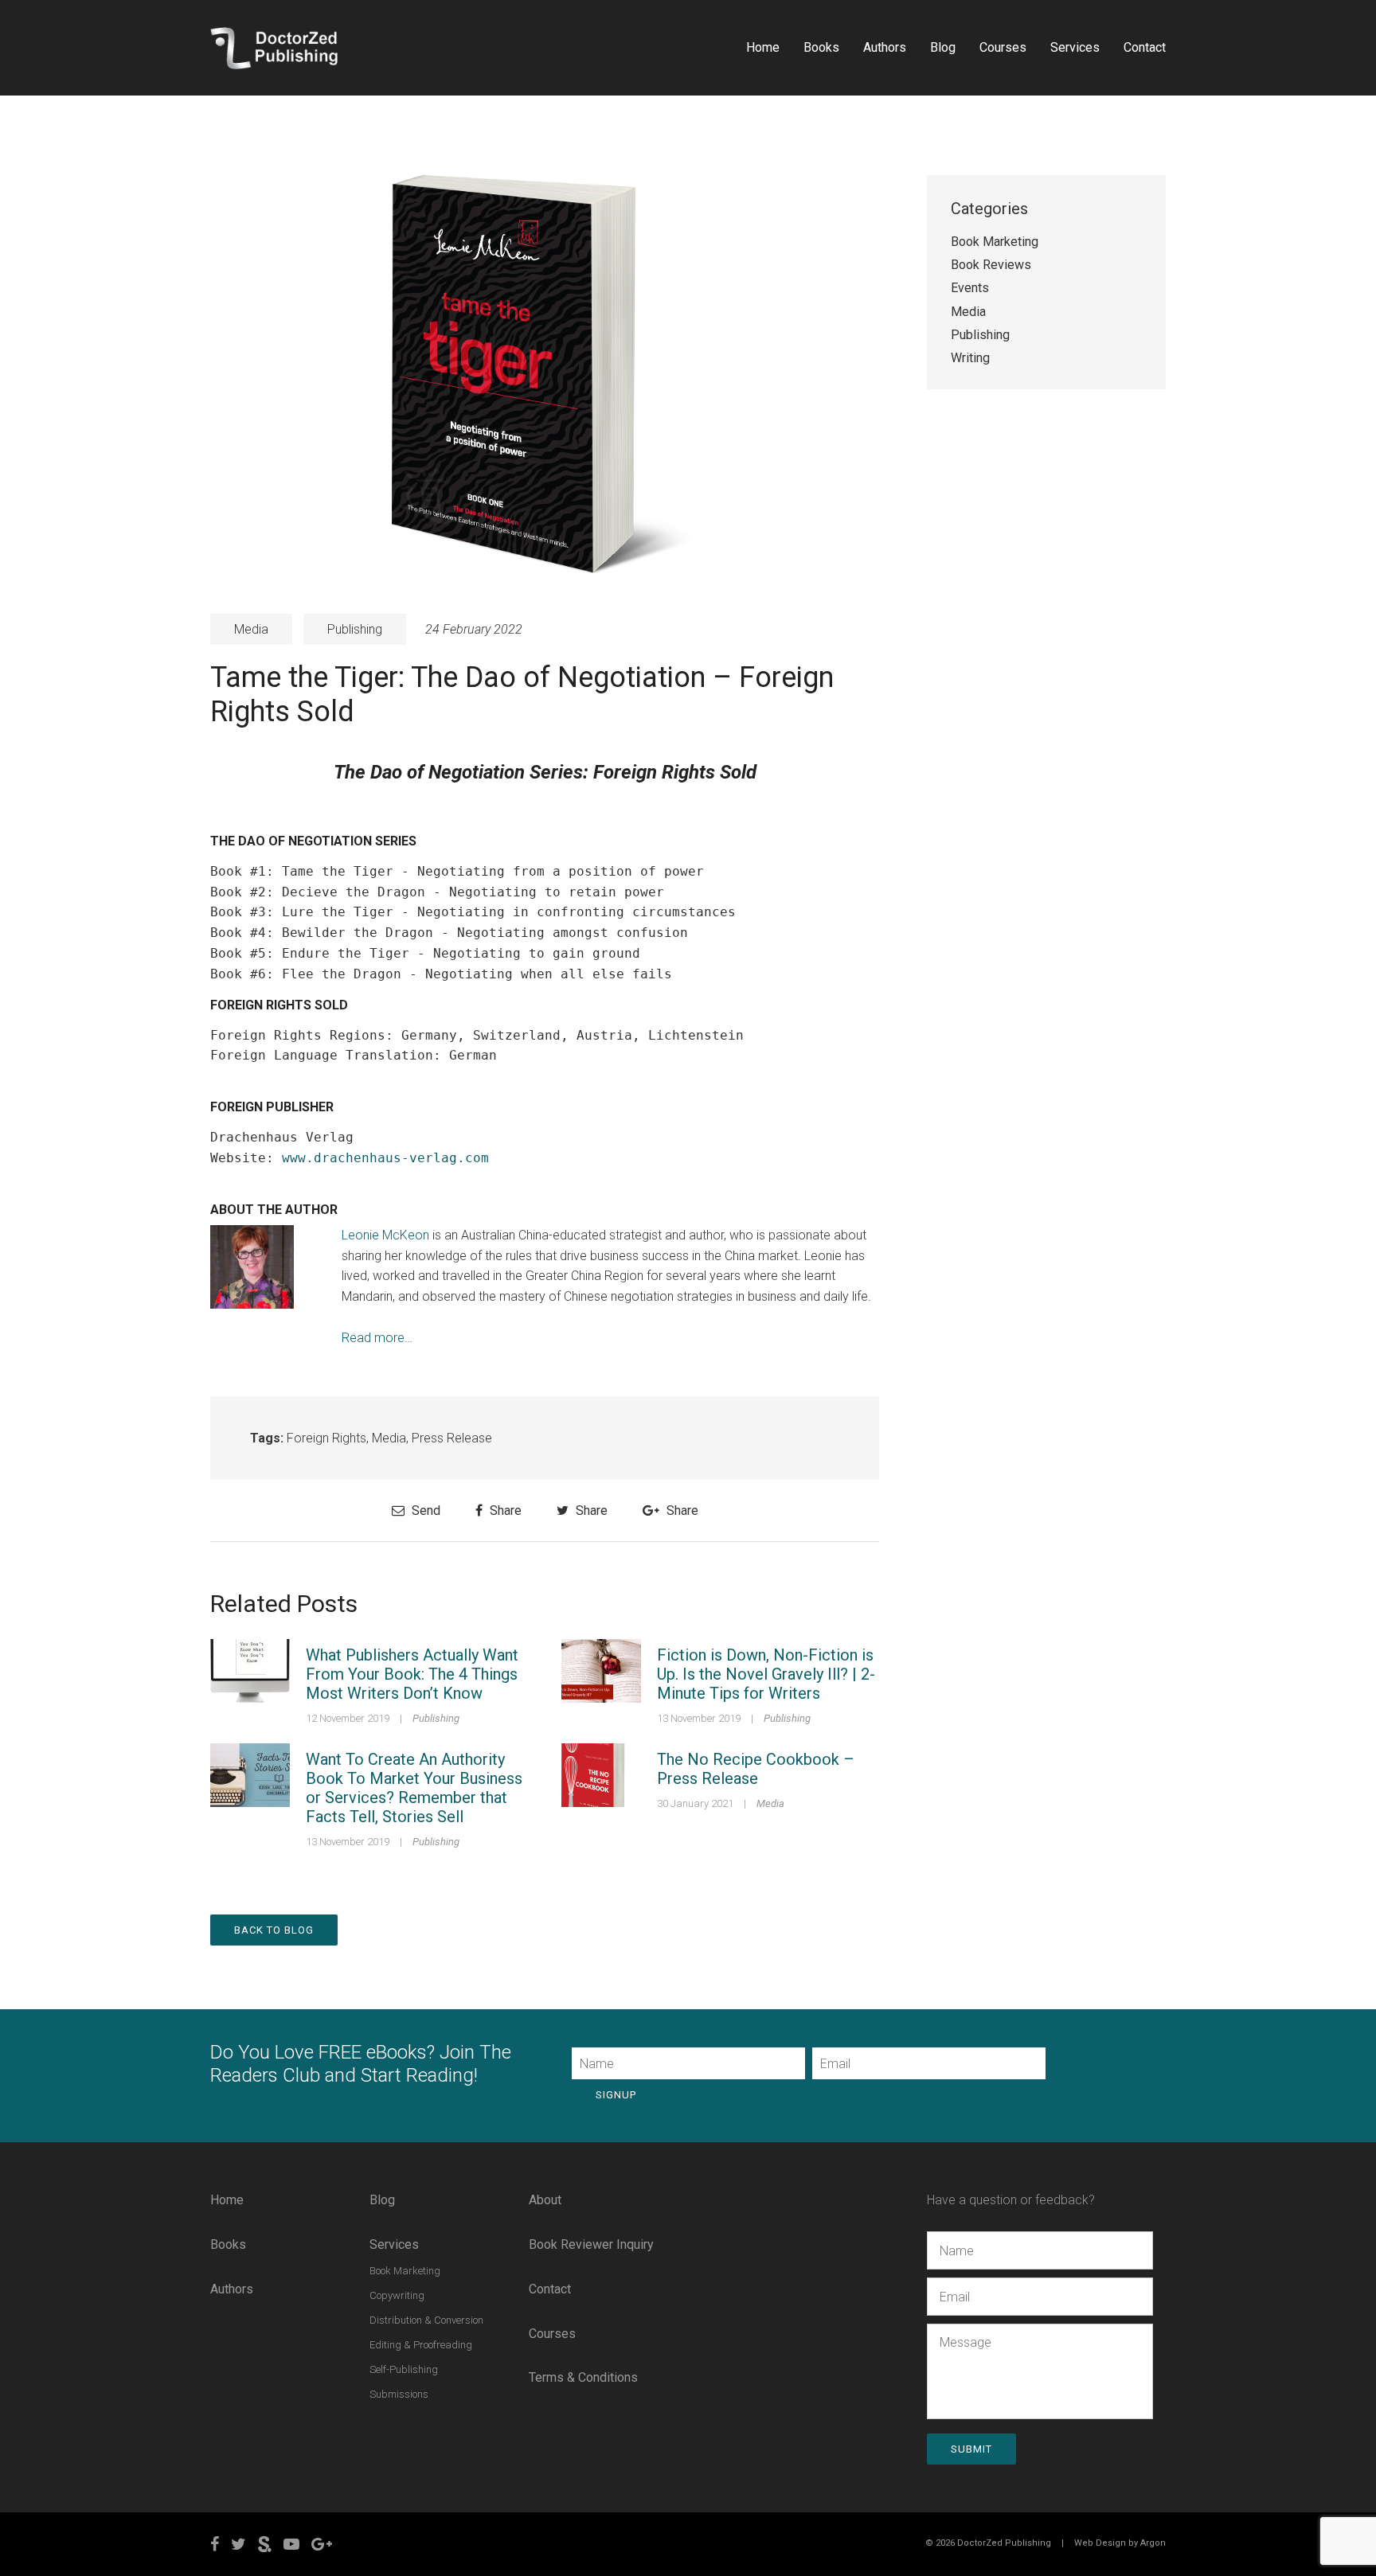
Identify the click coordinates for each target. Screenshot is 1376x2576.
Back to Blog (274, 1930)
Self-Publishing (404, 2369)
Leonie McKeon (385, 1235)
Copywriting (397, 2295)
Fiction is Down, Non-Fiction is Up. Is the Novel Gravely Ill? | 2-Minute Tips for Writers (766, 1674)
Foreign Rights (326, 1438)
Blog (943, 47)
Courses (1003, 47)
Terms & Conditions (583, 2377)
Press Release (452, 1438)
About (545, 2200)
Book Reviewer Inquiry (591, 2244)
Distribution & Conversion (426, 2320)
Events (970, 288)
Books (821, 47)
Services (1075, 47)
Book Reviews (991, 265)
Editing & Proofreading (421, 2345)
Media (251, 629)
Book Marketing (995, 242)
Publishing (355, 629)
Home (763, 47)
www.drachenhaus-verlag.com (385, 1158)
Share (504, 1510)
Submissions (399, 2394)
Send (424, 1510)
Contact (1145, 47)
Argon (1153, 2543)
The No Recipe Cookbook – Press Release (756, 1769)
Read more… (377, 1338)
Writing (970, 358)
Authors (885, 47)
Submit (971, 2449)
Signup (616, 2095)
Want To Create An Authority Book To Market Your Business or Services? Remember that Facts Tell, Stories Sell (414, 1788)
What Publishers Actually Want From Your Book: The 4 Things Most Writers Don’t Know (412, 1674)
